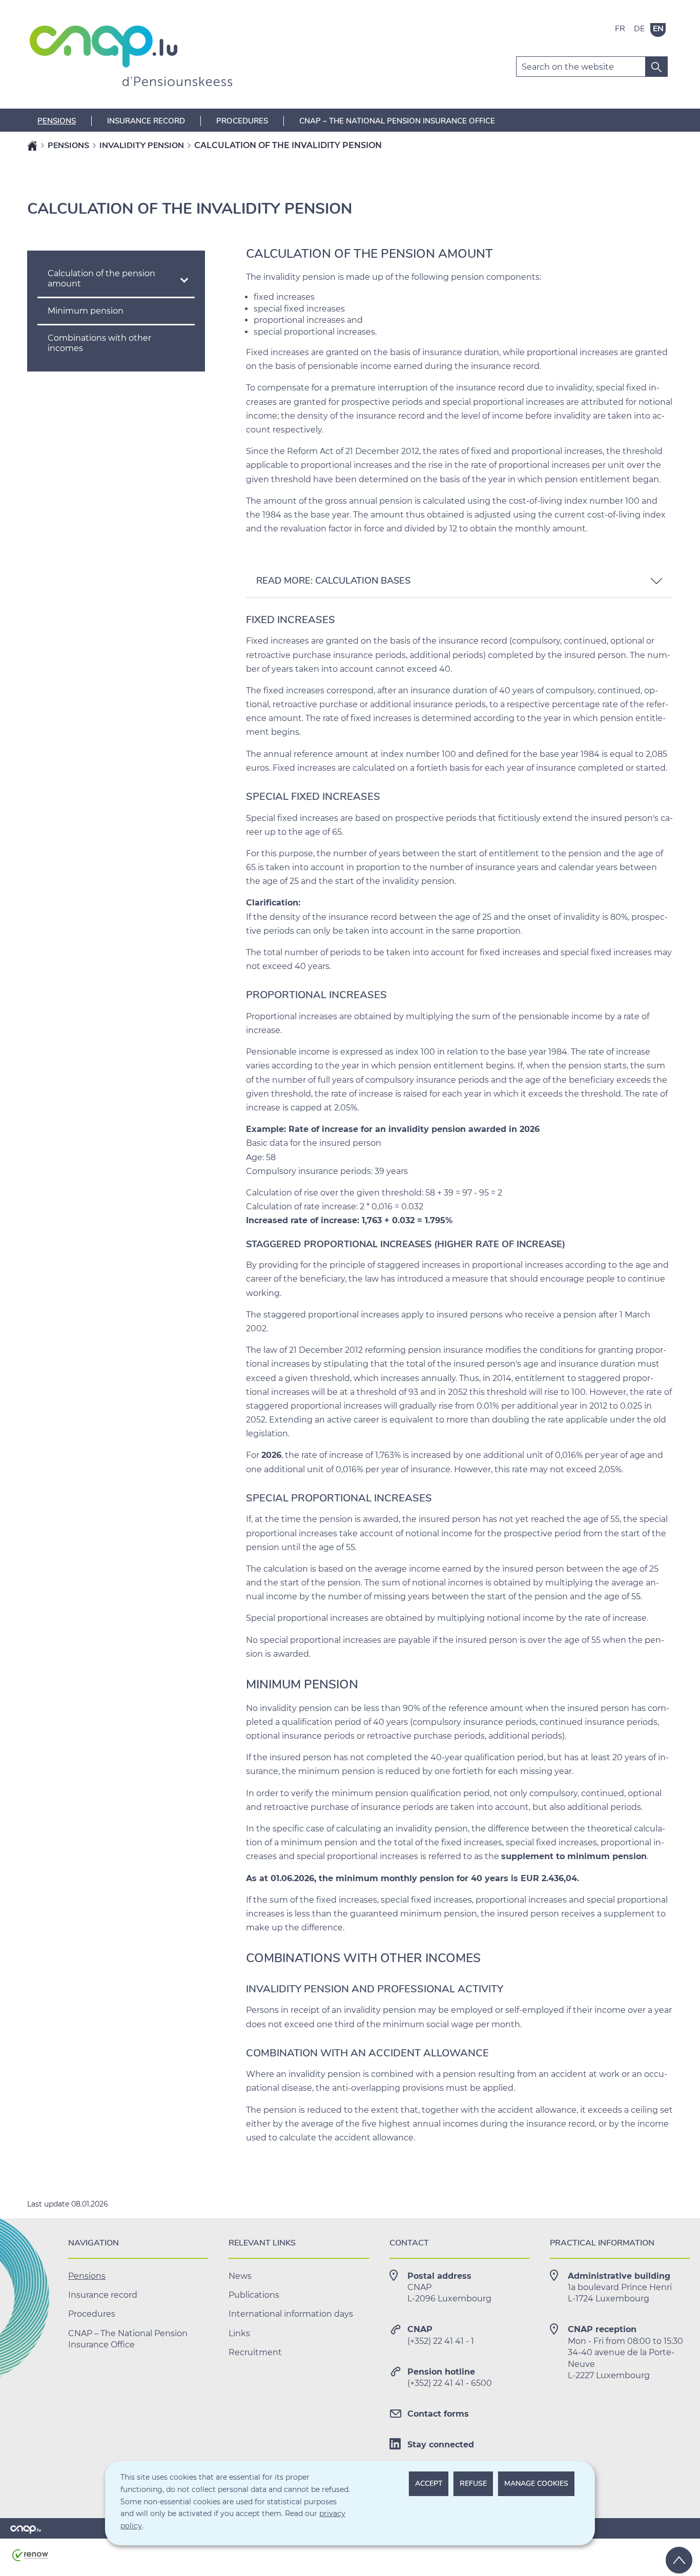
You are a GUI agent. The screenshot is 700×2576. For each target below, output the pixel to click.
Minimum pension (86, 311)
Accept (429, 2484)
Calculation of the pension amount (101, 279)
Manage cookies (536, 2484)
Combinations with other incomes (99, 343)
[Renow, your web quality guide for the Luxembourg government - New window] (30, 2559)
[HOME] (32, 146)
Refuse (473, 2484)
